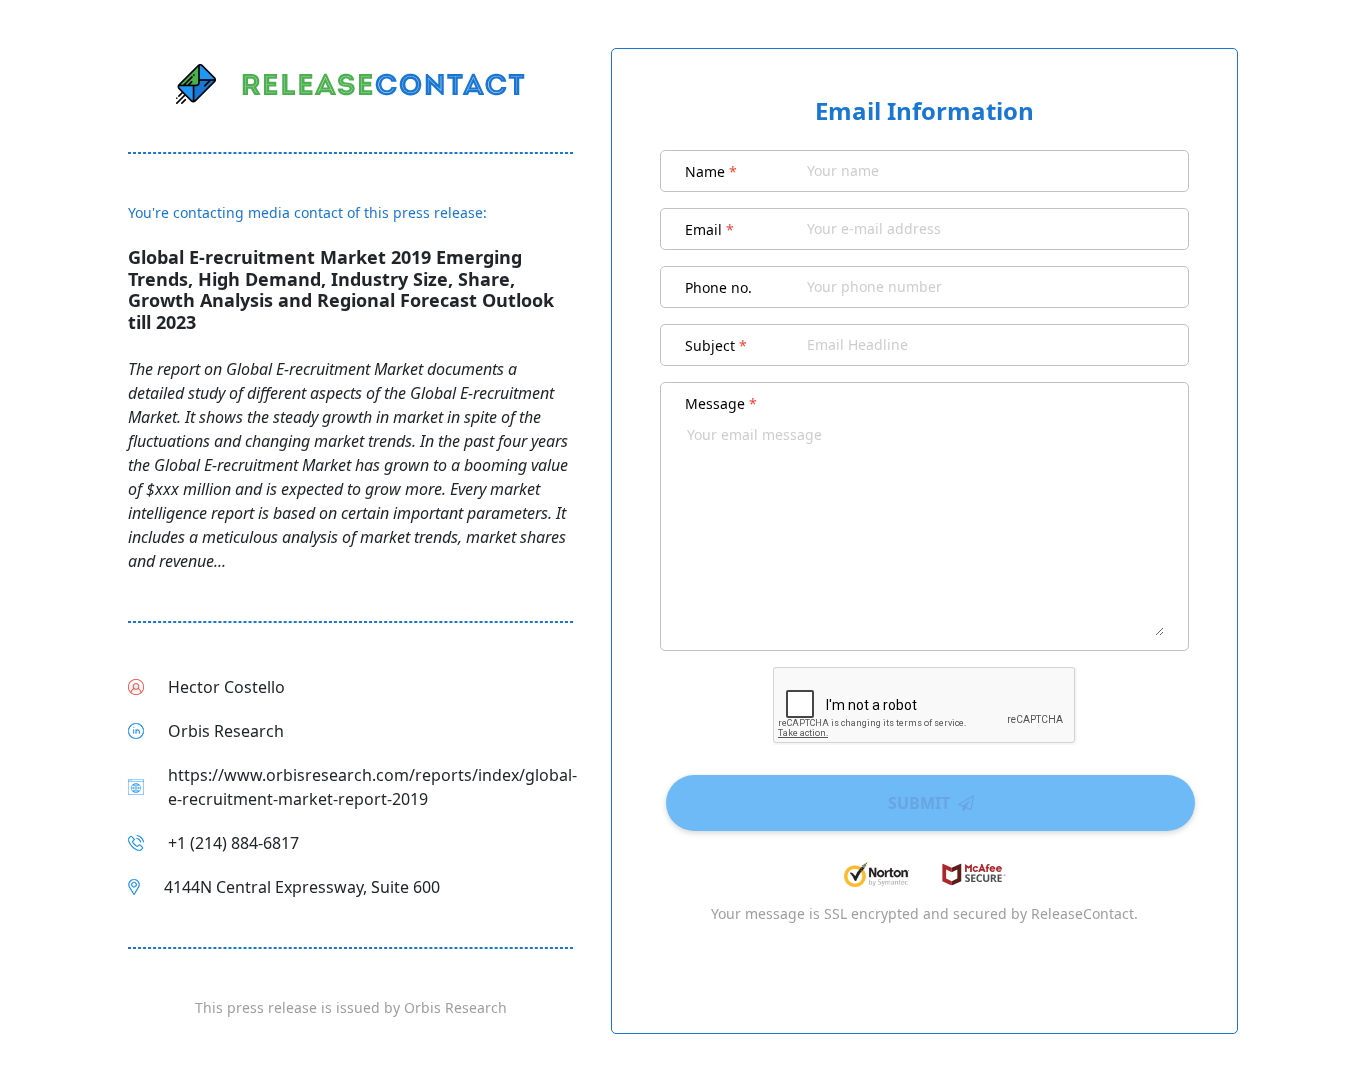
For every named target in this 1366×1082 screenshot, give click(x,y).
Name (711, 171)
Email (709, 229)
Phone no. (718, 287)
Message (721, 403)
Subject (716, 345)
